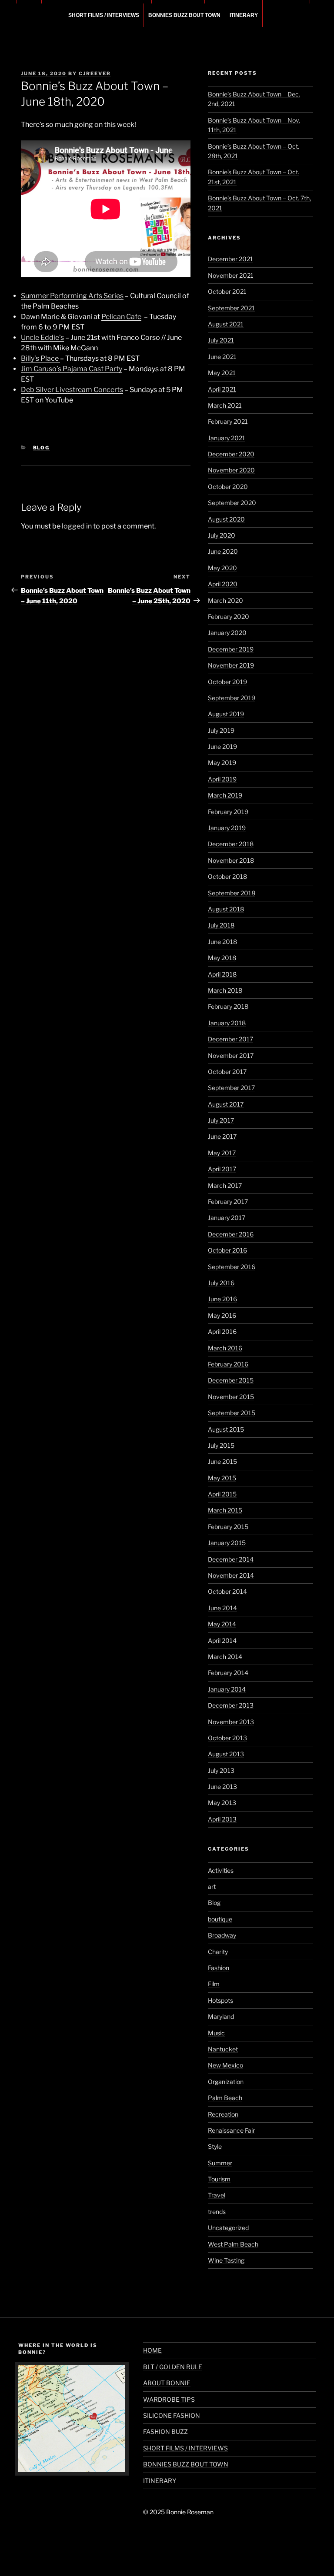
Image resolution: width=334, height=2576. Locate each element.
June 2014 (222, 1608)
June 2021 (222, 357)
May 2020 (222, 568)
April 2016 (222, 1331)
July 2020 (222, 535)
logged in (77, 526)
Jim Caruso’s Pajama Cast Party (72, 369)
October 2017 (227, 1072)
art (212, 1886)
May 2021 (222, 373)
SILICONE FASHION (172, 2415)
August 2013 (226, 1754)
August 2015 (226, 1429)
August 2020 (226, 519)
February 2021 (228, 421)
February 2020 (229, 617)
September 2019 (232, 698)
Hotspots (220, 2000)
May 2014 (222, 1624)
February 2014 (228, 1673)
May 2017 (222, 1153)
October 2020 (228, 487)
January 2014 (227, 1689)
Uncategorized (228, 2228)
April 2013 (222, 1819)
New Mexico (225, 2065)
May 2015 (222, 1478)
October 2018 (227, 876)
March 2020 (225, 600)
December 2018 (231, 844)
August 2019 (226, 714)
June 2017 (222, 1136)
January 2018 (227, 1023)
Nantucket (223, 2049)
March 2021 (225, 405)
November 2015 (231, 1397)
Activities (221, 1870)
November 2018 (231, 860)
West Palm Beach (233, 2244)
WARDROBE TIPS (169, 2399)
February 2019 (228, 812)
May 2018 (222, 958)
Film (214, 1984)
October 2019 (227, 682)
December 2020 (231, 454)
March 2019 (225, 795)
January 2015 (227, 1543)
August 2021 (226, 324)
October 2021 (227, 291)
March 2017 (225, 1185)
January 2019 (227, 828)
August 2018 (226, 909)
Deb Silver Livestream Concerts (72, 390)
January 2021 (227, 438)
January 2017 (227, 1218)
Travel (217, 2195)
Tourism (219, 2179)
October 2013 (227, 1738)
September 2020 (232, 503)
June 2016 (222, 1299)
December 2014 (231, 1559)
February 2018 (228, 1006)
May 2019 (222, 763)
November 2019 (231, 665)
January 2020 (227, 633)
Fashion (219, 1968)
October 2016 (227, 1250)
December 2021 (230, 259)
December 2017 (230, 1039)
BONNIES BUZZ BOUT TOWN (184, 15)
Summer (220, 2163)
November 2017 (231, 1055)
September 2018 (232, 893)
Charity (218, 1952)
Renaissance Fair (231, 2130)
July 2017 (221, 1120)
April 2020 (223, 584)
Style (215, 2146)
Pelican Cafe (121, 317)
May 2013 (222, 1803)
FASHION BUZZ (165, 2431)
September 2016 (232, 1267)
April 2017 (222, 1169)
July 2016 (221, 1283)
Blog (42, 448)
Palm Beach (225, 2098)
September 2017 (231, 1088)
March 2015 (225, 1510)
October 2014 (227, 1591)
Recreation (223, 2114)
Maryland (221, 2016)
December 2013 (231, 1705)
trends (217, 2212)
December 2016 (231, 1234)
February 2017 (228, 1202)
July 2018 (221, 925)
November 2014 (231, 1575)
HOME (152, 2350)
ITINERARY (244, 15)
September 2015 (232, 1413)
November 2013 (231, 1722)
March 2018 (225, 990)
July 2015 (221, 1445)
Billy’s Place (40, 358)
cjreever (95, 73)
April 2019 (222, 779)
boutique (220, 1919)
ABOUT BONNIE (167, 2383)
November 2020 (231, 470)
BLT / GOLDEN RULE (173, 2367)
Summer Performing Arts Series (72, 296)
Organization (226, 2082)
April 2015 (222, 1494)
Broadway (222, 1935)
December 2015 (231, 1380)
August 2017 (226, 1104)
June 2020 (223, 551)
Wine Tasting (226, 2260)
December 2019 (231, 649)
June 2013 (222, 1787)
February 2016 (228, 1364)
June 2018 (222, 942)
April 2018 (222, 974)
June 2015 (222, 1461)
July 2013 (221, 1770)
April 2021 (222, 389)
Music (216, 2033)
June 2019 (222, 746)
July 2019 (221, 730)
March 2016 (225, 1348)
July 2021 (221, 340)
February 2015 (228, 1527)
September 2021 (231, 308)
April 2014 (222, 1640)
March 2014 (225, 1657)
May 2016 (222, 1315)
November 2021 (231, 275)
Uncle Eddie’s (42, 337)
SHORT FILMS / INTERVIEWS (104, 15)
